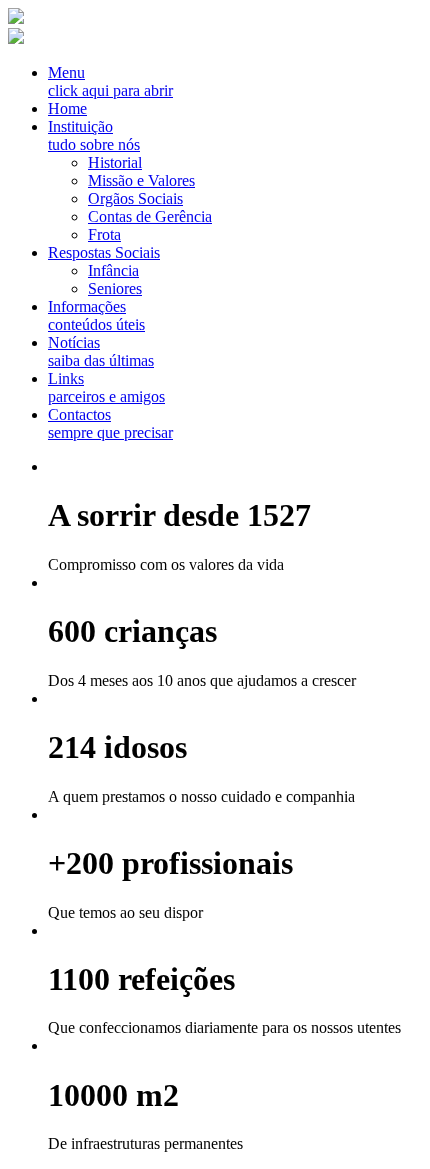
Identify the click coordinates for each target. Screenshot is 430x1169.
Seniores (115, 288)
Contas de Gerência (150, 216)
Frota (104, 234)
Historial (115, 162)
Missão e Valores (141, 180)
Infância (113, 270)
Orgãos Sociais (135, 198)
